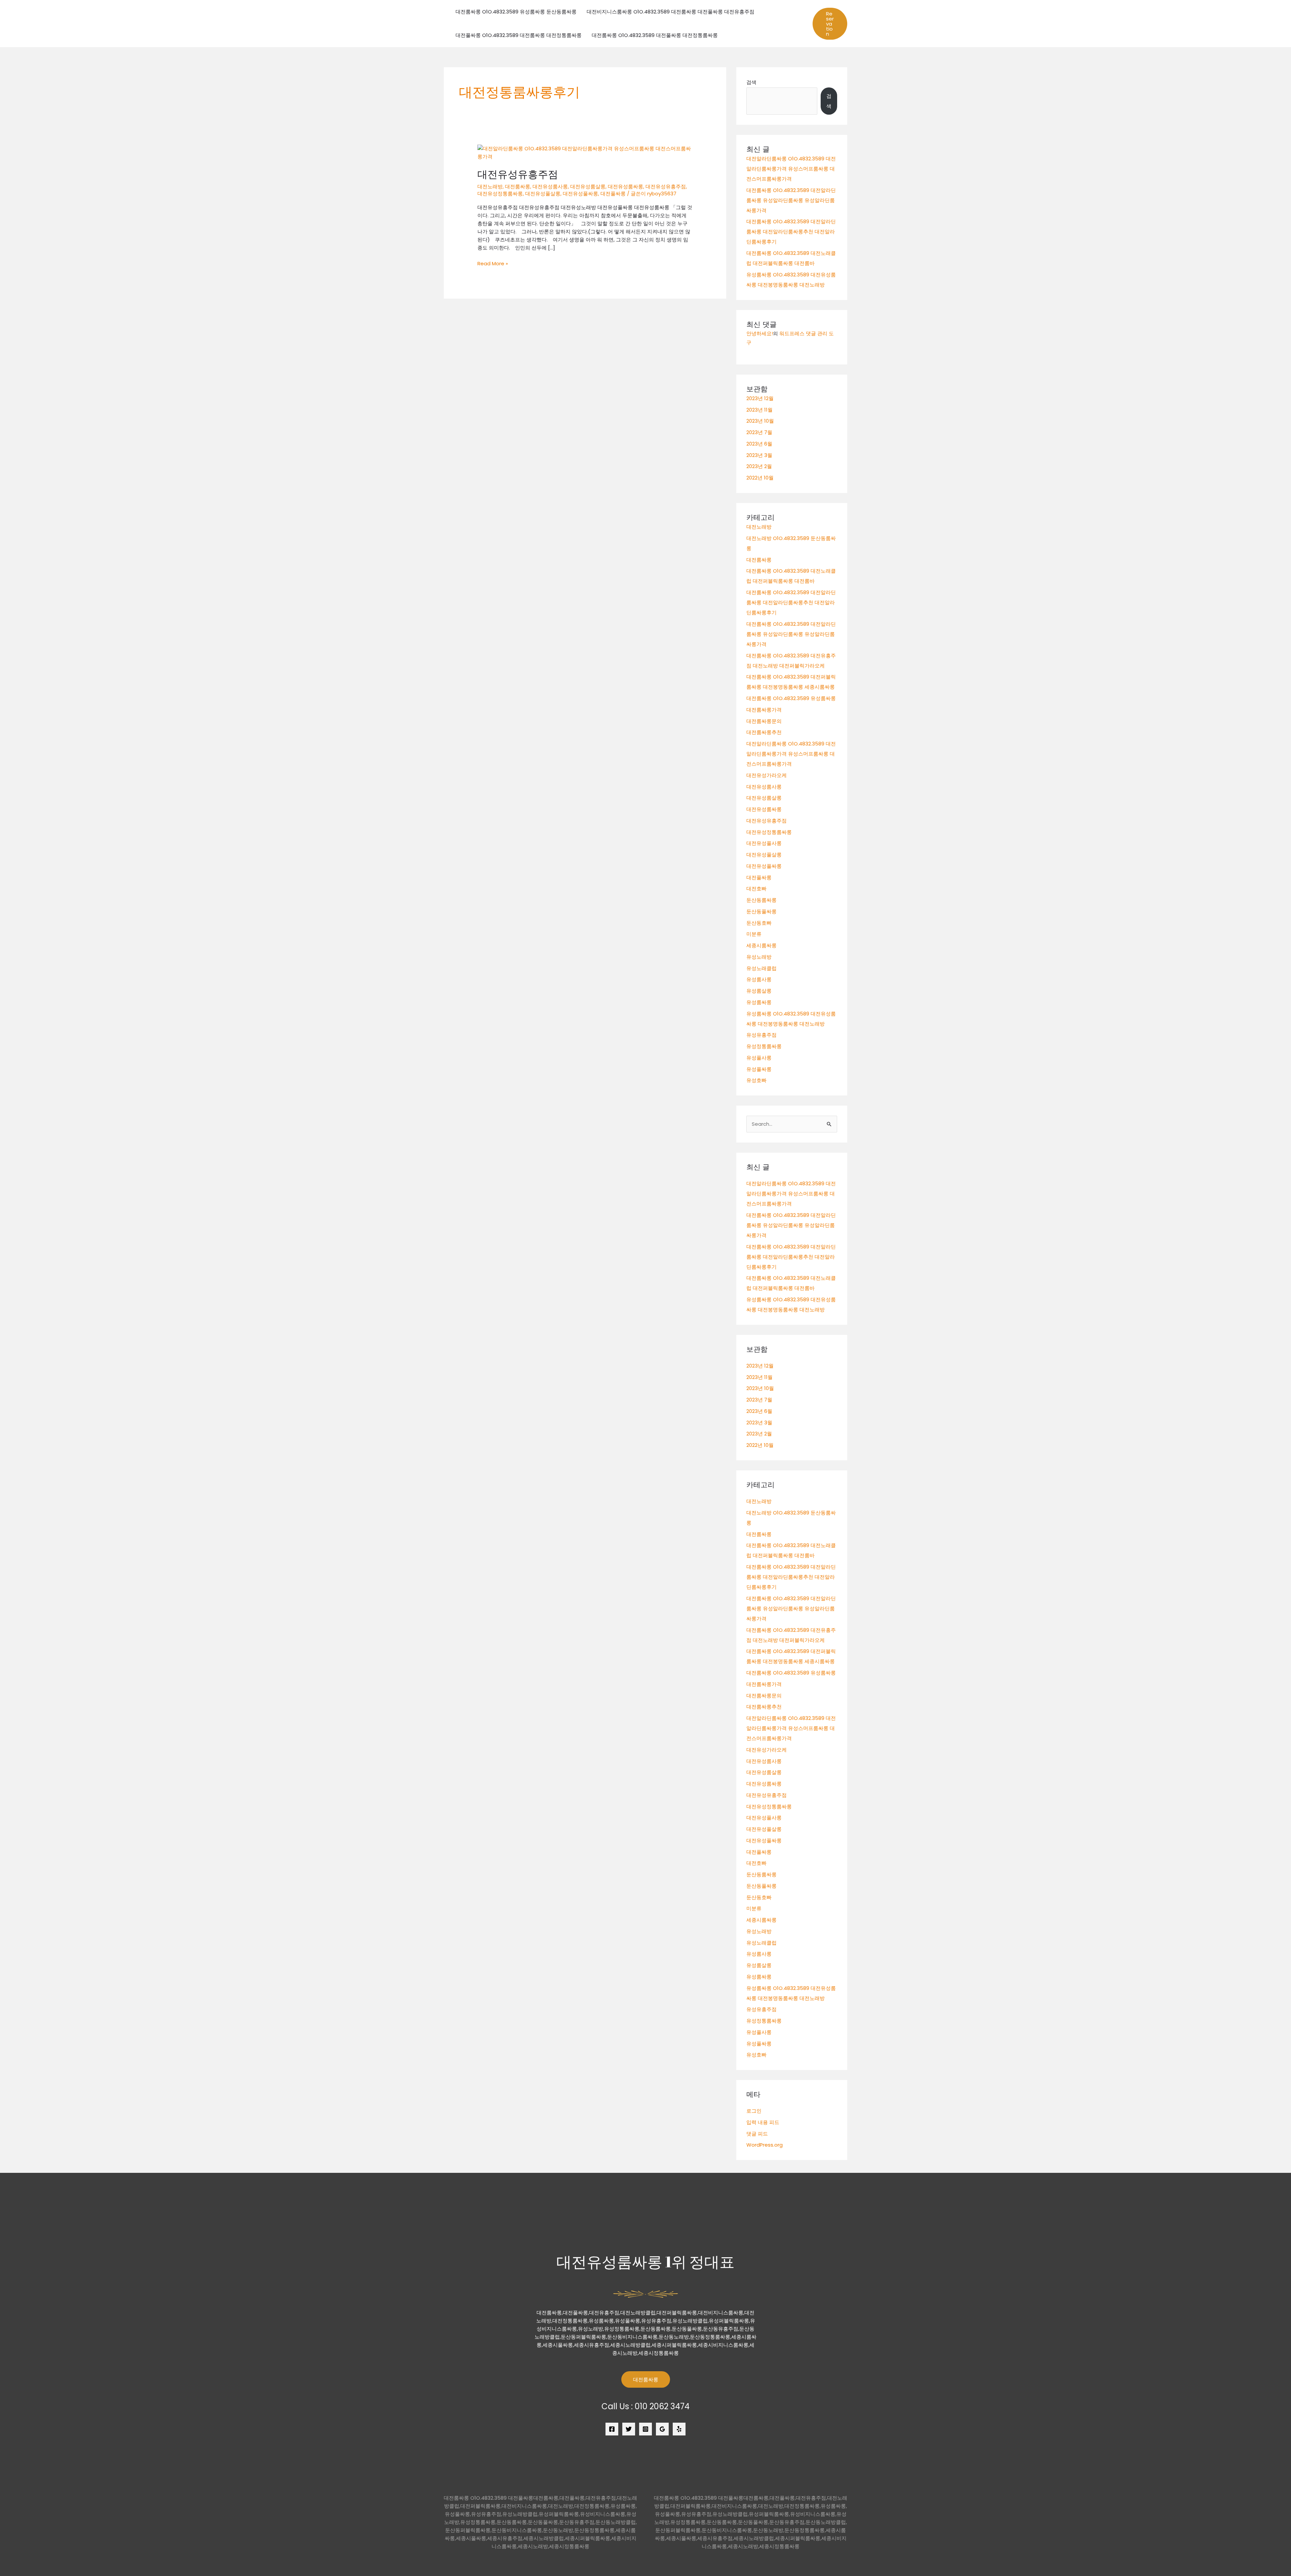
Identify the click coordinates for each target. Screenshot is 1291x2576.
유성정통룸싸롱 (764, 1046)
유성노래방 (759, 957)
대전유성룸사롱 (550, 186)
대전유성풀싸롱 (580, 194)
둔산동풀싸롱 (761, 911)
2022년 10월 (760, 478)
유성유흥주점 (761, 1035)
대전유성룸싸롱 (625, 186)
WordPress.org (765, 2145)
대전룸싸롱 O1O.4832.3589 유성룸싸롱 (791, 698)
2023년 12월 (760, 398)
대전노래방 (490, 186)
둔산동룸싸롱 (761, 900)
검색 (751, 82)
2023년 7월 (759, 432)
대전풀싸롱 (613, 194)
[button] (830, 24)
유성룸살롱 (759, 991)
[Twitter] (629, 2429)
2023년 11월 (759, 410)
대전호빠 (756, 889)
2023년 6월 (759, 444)
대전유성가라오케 (767, 775)
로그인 (754, 2111)
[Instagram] (645, 2429)
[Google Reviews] (662, 2429)
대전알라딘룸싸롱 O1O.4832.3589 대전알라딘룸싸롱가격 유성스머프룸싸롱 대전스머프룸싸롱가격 (791, 169)
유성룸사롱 (759, 979)
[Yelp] (679, 2429)
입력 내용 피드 (763, 2122)
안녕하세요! (760, 333)
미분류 (754, 934)
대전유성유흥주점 (518, 174)
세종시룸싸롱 (761, 945)
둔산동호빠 (759, 923)
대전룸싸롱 (518, 186)
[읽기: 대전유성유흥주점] (585, 152)
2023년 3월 (759, 455)
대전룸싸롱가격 (764, 710)
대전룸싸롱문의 (764, 721)
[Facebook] (612, 2429)
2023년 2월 (759, 466)
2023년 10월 (760, 421)
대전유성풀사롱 (764, 843)
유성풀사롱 (759, 1058)
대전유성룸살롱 (588, 186)
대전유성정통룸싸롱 (500, 194)
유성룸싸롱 (759, 1002)
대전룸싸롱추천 (764, 732)
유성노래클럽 (761, 968)
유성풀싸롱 (759, 1069)
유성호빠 (756, 1080)
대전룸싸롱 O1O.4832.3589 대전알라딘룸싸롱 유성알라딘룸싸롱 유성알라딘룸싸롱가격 (791, 200)
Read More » (493, 264)
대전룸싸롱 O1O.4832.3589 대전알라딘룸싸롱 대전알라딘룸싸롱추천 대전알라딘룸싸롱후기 (791, 232)
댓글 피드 (757, 2134)
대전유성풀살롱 (543, 194)
